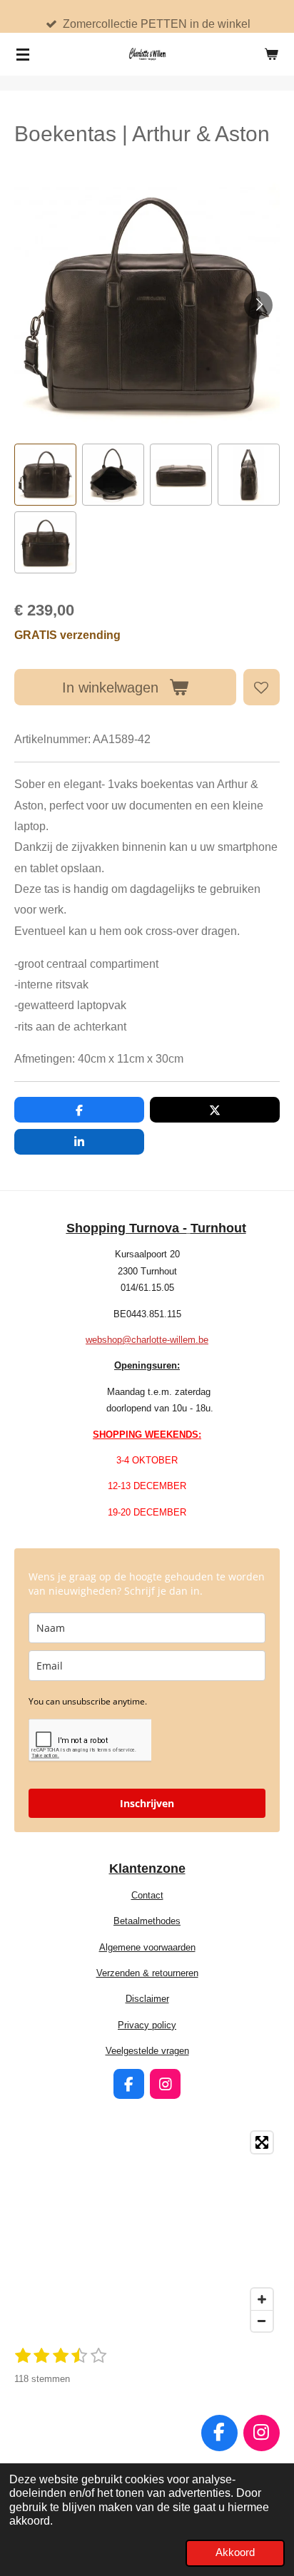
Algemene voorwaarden (147, 1947)
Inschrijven (147, 1803)
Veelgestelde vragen (147, 2051)
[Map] (147, 2232)
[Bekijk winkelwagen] (271, 54)
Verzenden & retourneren (147, 1973)
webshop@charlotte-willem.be (147, 1340)
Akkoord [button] (235, 2552)
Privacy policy (147, 2025)
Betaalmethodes (147, 1921)
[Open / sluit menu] (23, 54)
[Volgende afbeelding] (258, 305)
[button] (45, 475)
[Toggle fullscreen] (262, 2142)
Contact (147, 1895)
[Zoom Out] (262, 2321)
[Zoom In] (262, 2299)
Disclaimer (147, 1999)
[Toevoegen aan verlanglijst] (262, 687)
